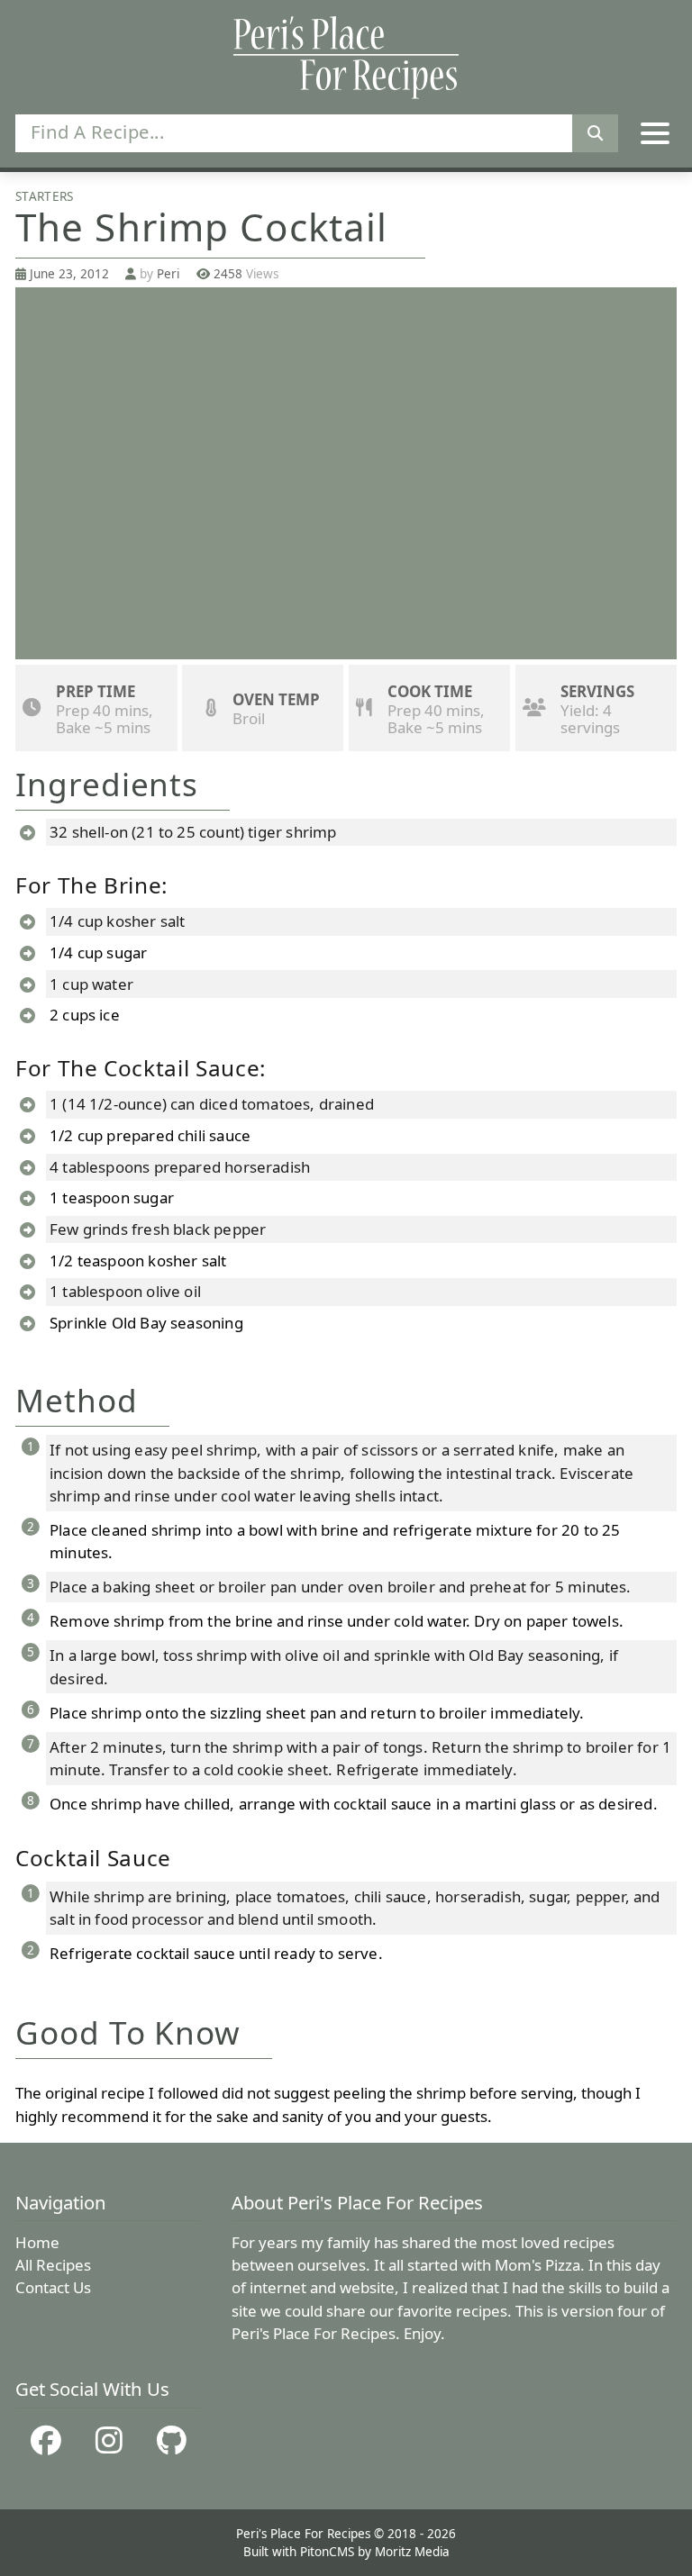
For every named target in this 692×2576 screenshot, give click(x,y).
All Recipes (53, 2265)
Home (37, 2242)
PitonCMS (329, 2552)
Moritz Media (412, 2552)
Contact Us (53, 2287)
